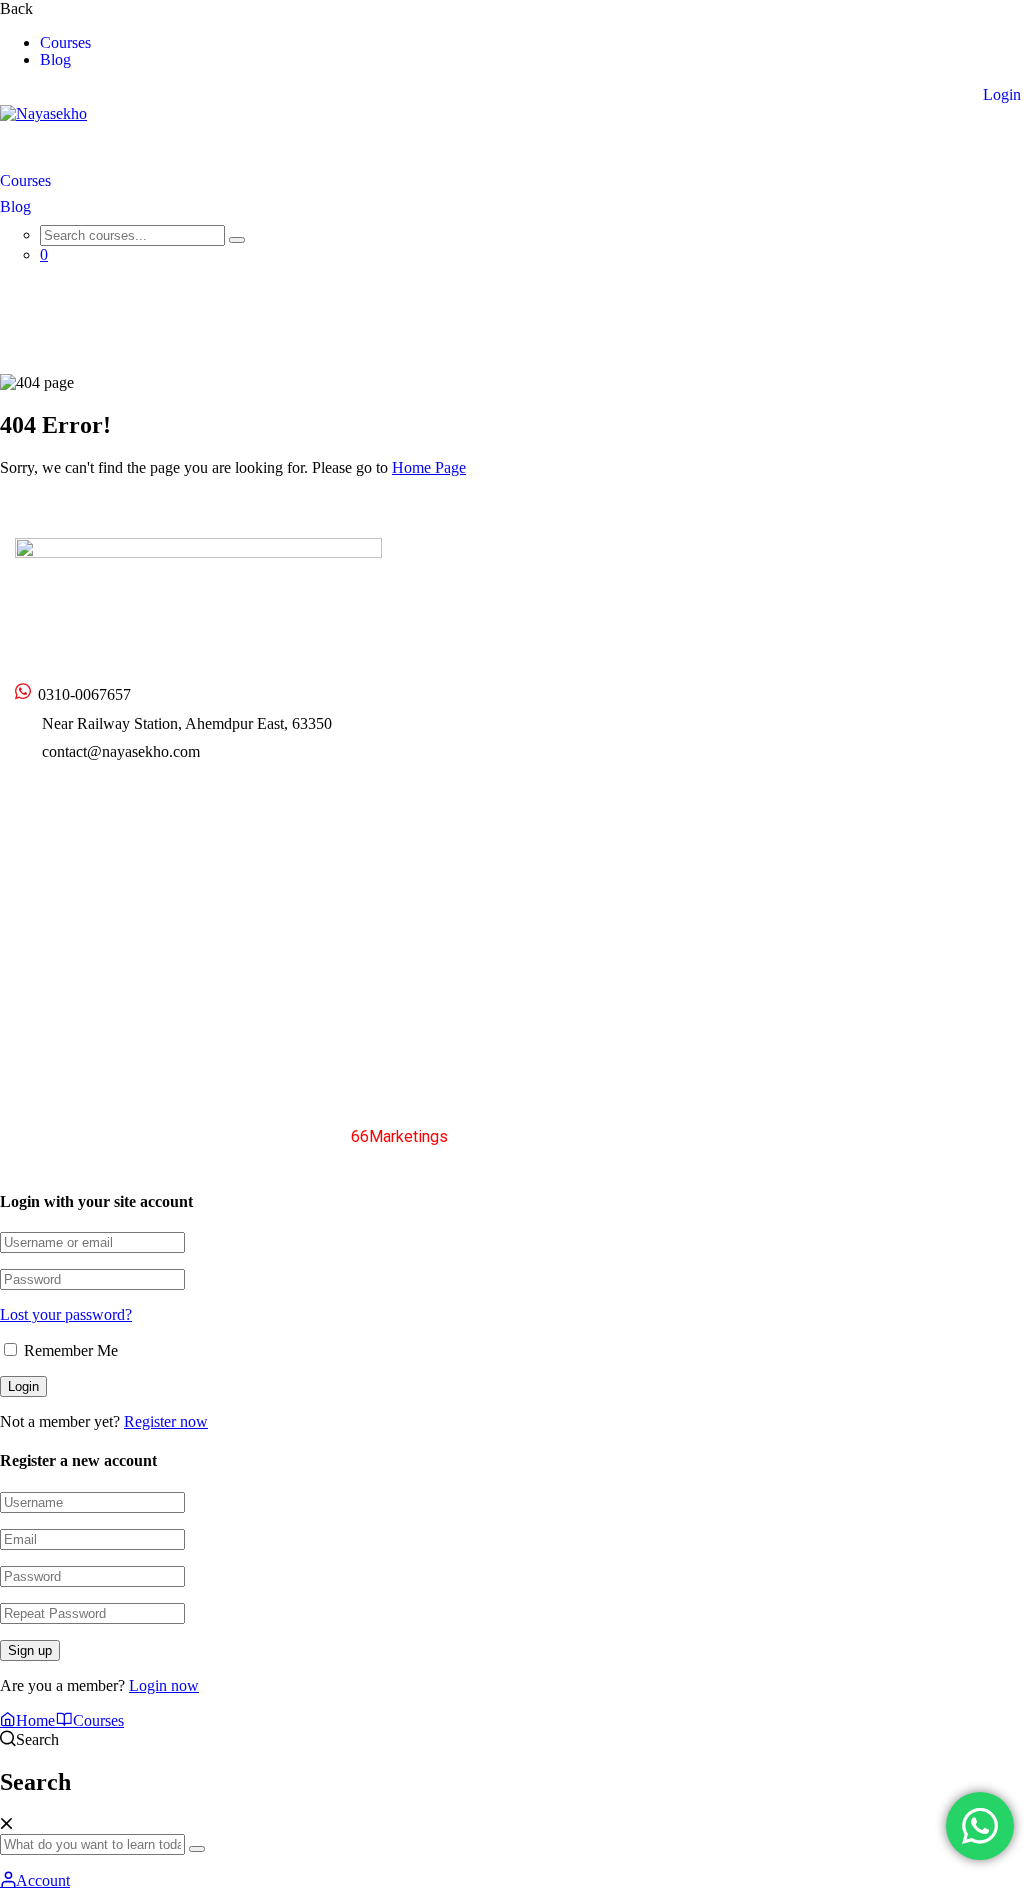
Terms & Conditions (850, 1135)
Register (916, 94)
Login (1002, 94)
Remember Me (69, 1350)
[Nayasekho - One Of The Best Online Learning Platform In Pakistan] (43, 113)
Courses (65, 43)
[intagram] (93, 802)
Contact (722, 638)
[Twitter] (23, 803)
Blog (55, 60)
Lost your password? (66, 1314)
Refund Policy (978, 1135)
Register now (166, 1421)
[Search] (237, 240)
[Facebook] (58, 802)
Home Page (429, 467)
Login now (164, 1685)
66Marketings (399, 1136)
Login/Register (62, 1000)
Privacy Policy (721, 1135)
